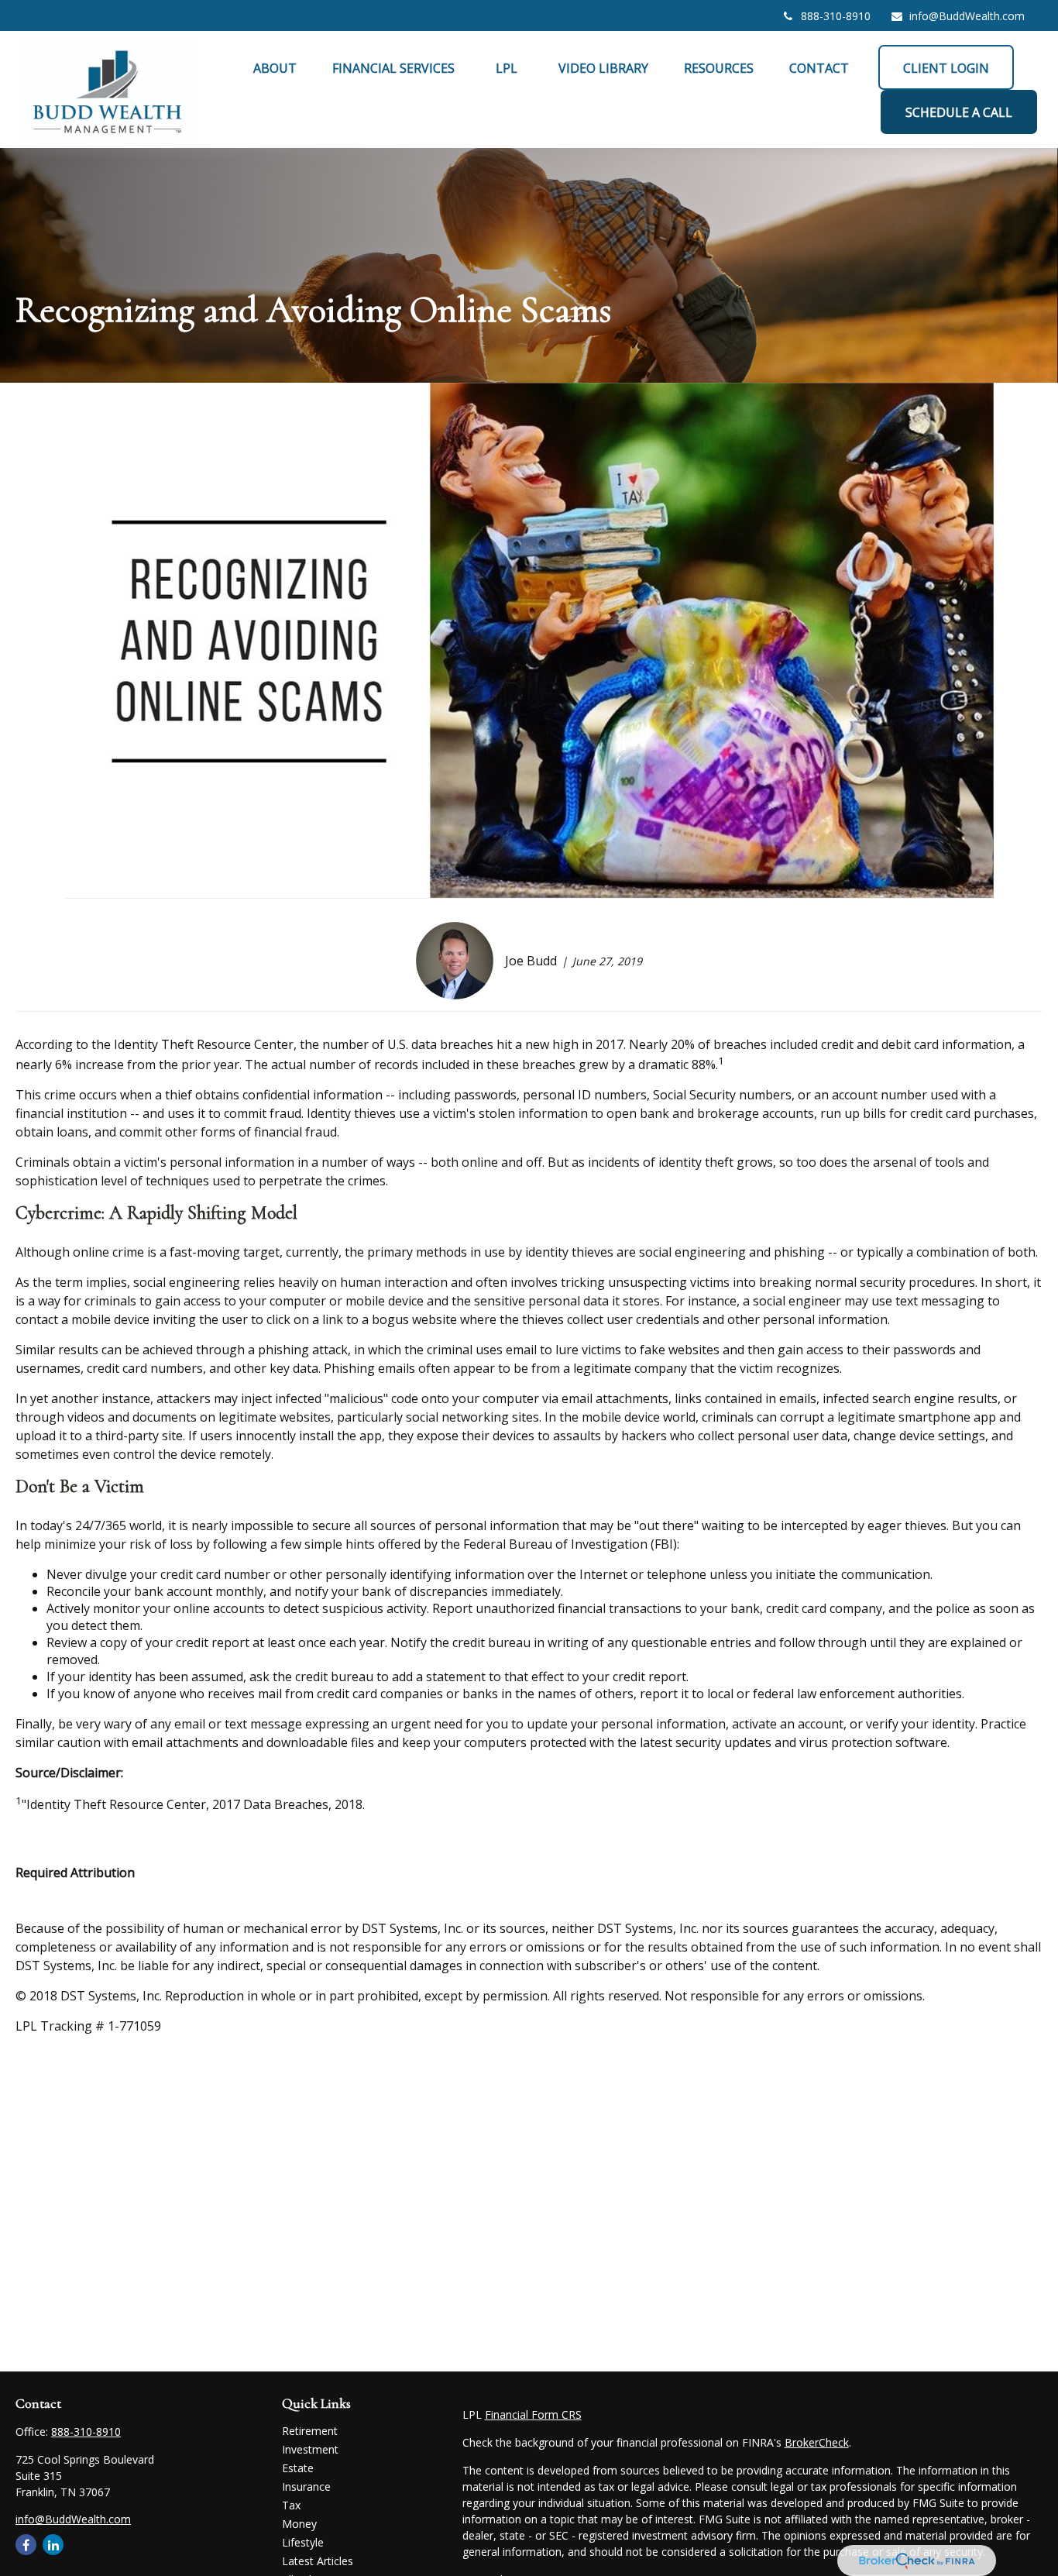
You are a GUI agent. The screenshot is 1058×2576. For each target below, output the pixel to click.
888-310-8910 (836, 16)
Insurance (306, 2487)
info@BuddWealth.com (967, 16)
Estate (298, 2468)
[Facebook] (26, 2545)
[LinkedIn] (53, 2545)
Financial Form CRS (533, 2414)
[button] (275, 67)
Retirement (310, 2431)
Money (299, 2524)
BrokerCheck (817, 2442)
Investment (310, 2449)
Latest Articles (318, 2561)
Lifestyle (303, 2542)
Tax (291, 2505)
